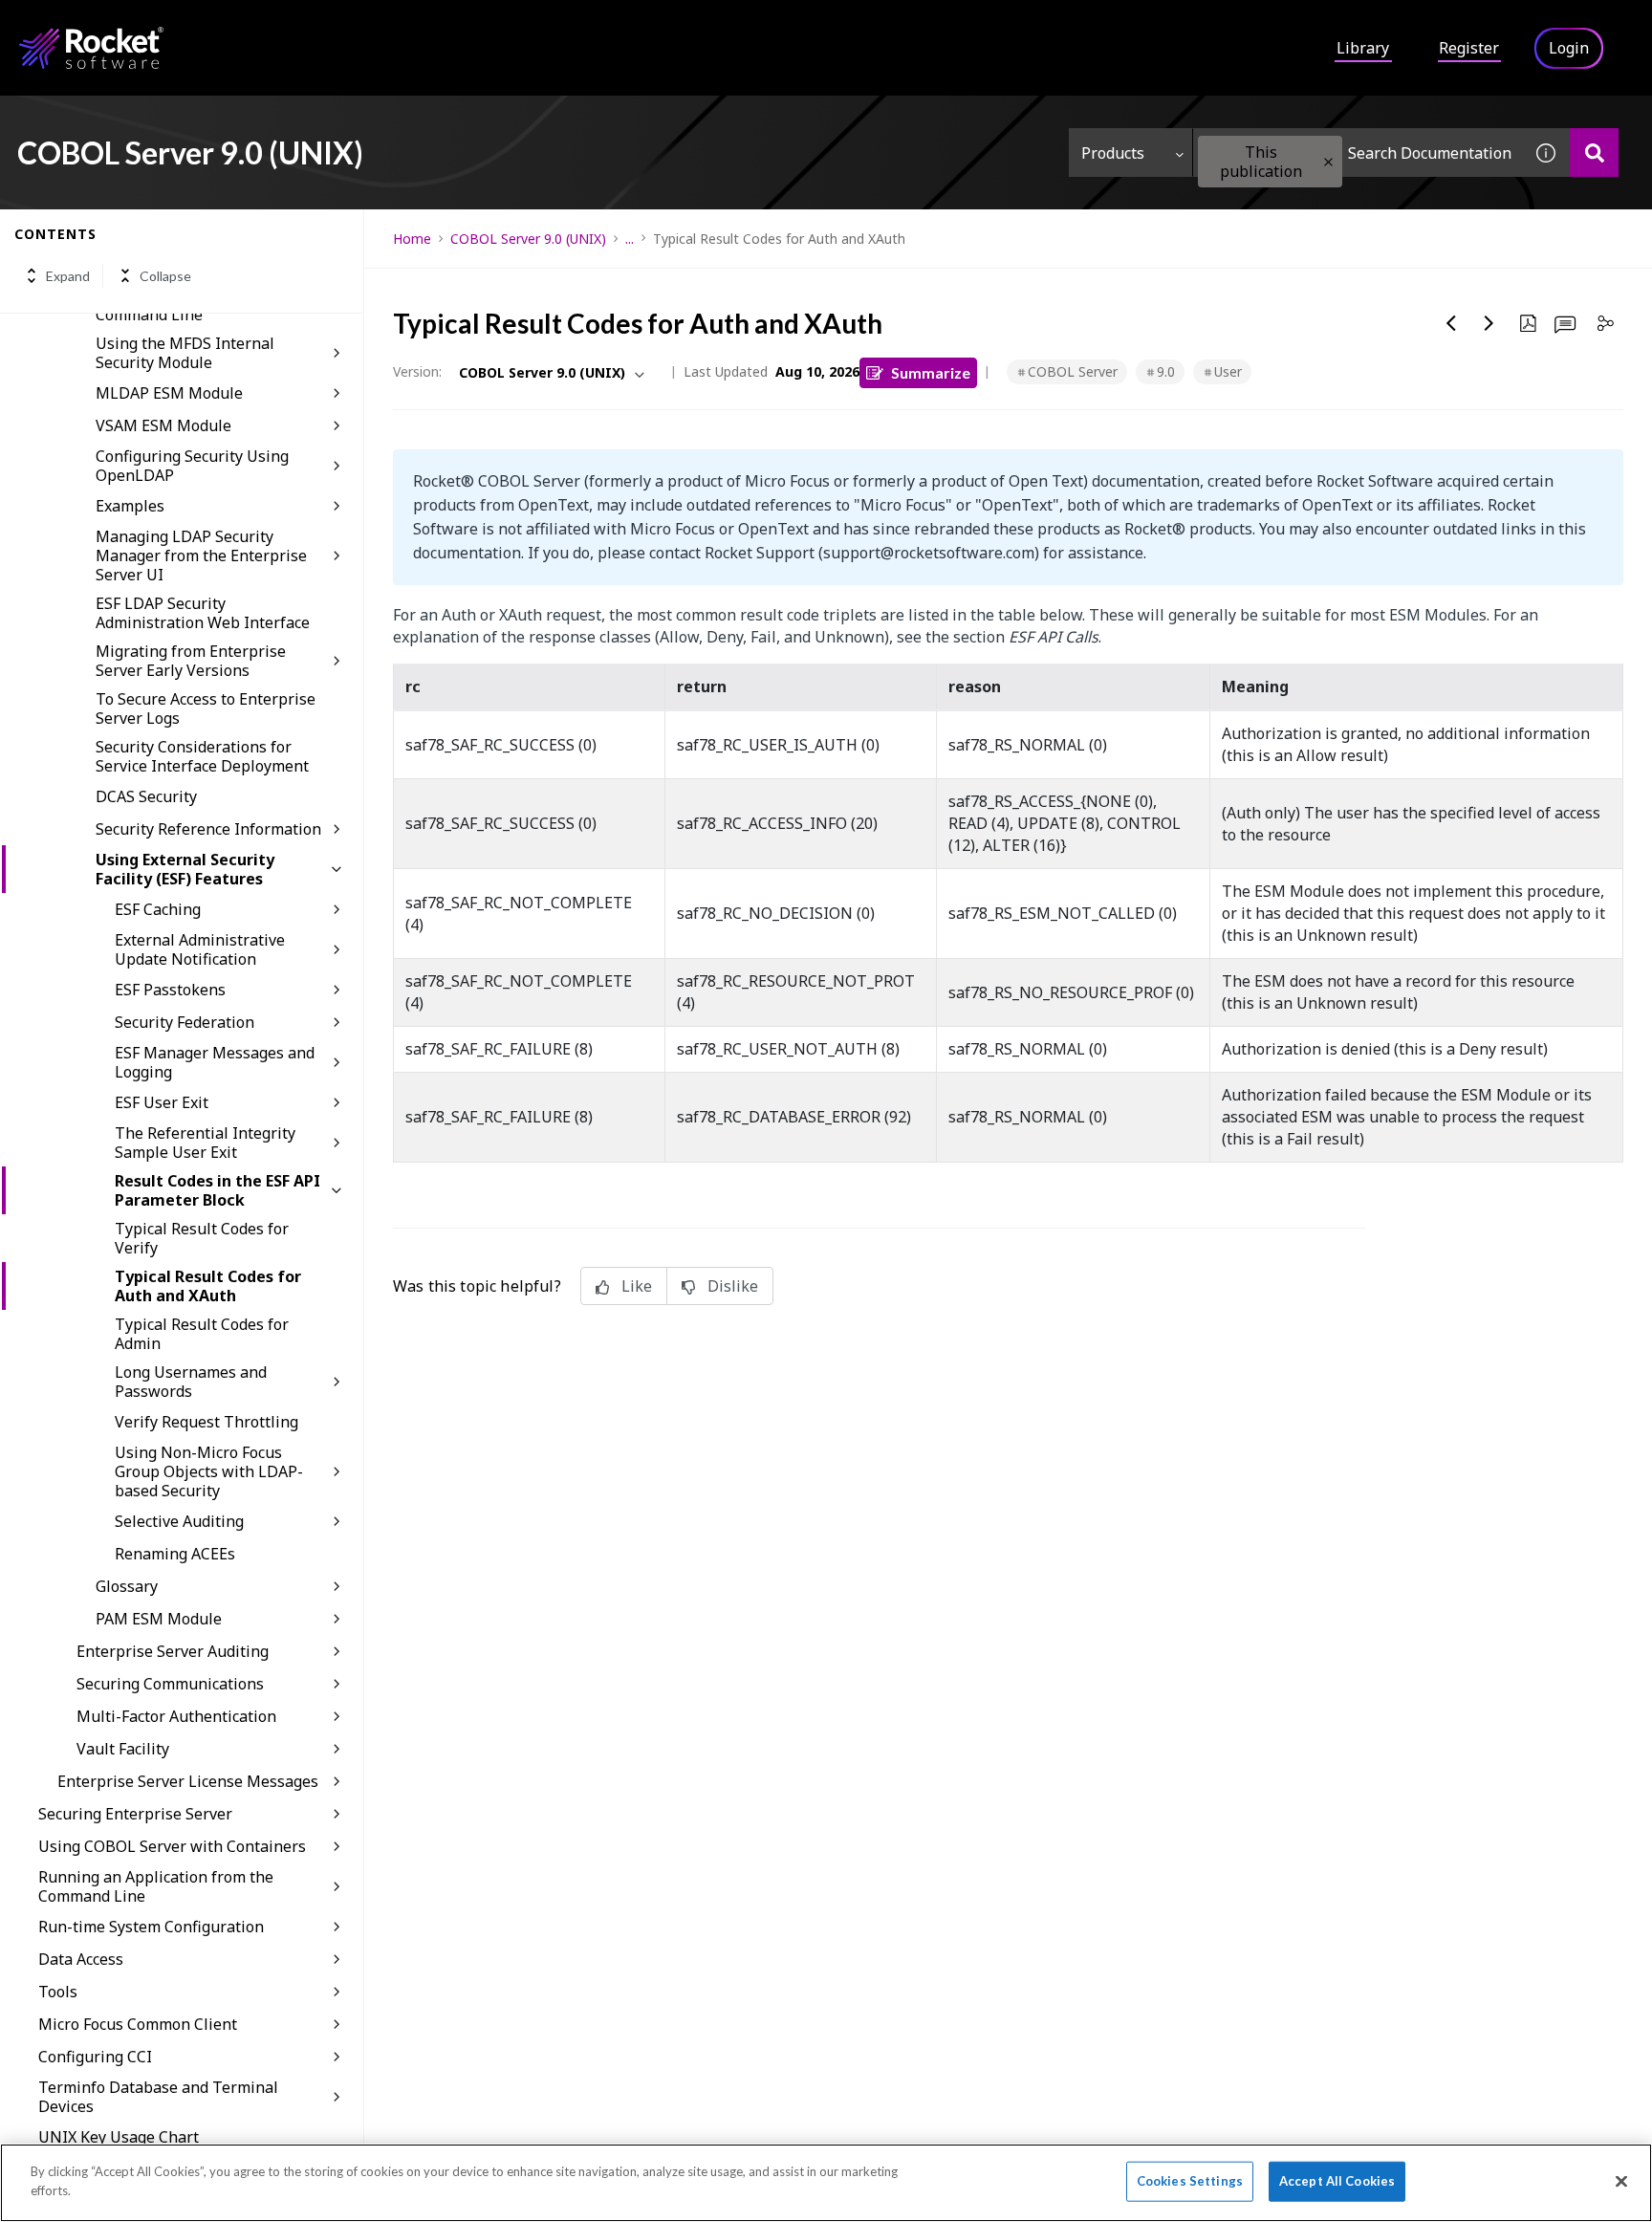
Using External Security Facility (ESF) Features (185, 869)
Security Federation (185, 1022)
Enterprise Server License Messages (188, 1781)
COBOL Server (1073, 371)
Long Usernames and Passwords (191, 1382)
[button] (1328, 162)
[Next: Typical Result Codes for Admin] (1489, 323)
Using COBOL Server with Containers (172, 1846)
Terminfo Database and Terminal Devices (158, 2097)
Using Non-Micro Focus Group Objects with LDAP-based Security (209, 1471)
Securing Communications (170, 1684)
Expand (68, 276)
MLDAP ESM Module (169, 393)
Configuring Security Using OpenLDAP (192, 466)
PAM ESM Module (159, 1619)
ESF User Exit (162, 1102)
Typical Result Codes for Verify (202, 1238)
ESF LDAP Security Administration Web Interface (203, 613)
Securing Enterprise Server (135, 1814)
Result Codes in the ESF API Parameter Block (217, 1190)
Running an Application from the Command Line (156, 1886)
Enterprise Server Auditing (173, 1651)
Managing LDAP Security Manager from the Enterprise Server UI (201, 555)
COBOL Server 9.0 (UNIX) (528, 239)
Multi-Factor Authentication (176, 1716)
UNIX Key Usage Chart (119, 2137)
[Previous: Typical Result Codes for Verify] (1451, 323)
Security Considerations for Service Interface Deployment (202, 756)
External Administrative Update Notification (200, 949)
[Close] (1621, 2181)
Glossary (127, 1586)
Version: (417, 371)
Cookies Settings (1190, 2181)
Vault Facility (123, 1749)
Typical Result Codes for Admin (202, 1334)
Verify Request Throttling (206, 1422)
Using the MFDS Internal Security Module (185, 353)
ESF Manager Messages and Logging (215, 1062)
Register (1469, 48)
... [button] (630, 239)
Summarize (931, 372)
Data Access (81, 1959)
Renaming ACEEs (175, 1554)
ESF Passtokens (170, 990)
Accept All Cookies (1337, 2181)
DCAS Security (146, 796)
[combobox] (1358, 152)
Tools (58, 1992)
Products (1113, 153)
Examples (130, 506)
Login (1569, 48)
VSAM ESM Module (163, 425)
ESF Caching (158, 909)
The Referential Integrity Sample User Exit (205, 1143)
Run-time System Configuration (151, 1927)
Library (1363, 48)
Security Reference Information (208, 829)
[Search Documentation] (1594, 152)
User (1228, 371)
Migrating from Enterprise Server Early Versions (191, 661)
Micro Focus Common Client (138, 2024)
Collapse (165, 276)
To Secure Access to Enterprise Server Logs (206, 708)
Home (412, 239)
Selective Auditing (179, 1521)
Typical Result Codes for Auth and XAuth (208, 1286)
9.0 (1166, 371)
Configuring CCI (95, 2057)
